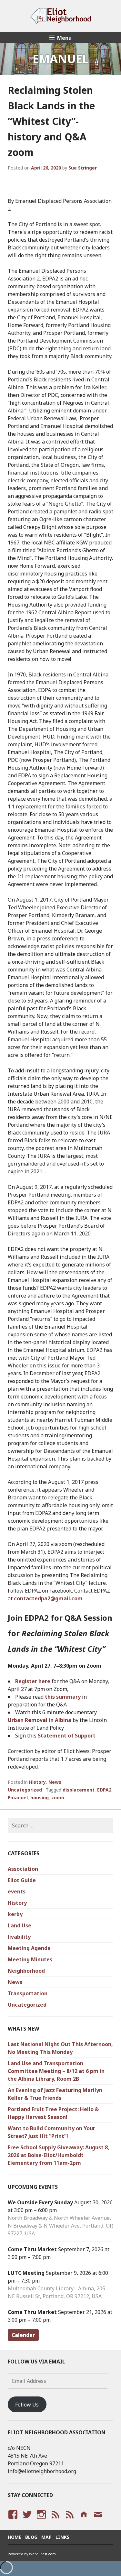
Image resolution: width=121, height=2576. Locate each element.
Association (23, 1869)
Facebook (12, 2521)
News (55, 1782)
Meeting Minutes (30, 1959)
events (17, 1891)
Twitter (27, 2521)
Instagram (41, 2521)
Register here (33, 1681)
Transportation (28, 1993)
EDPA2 (104, 1790)
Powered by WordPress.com (32, 2554)
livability (19, 1937)
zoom (58, 1798)
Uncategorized (25, 1790)
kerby (15, 1914)
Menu (64, 38)
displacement (79, 1790)
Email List (98, 2521)
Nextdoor (83, 2521)
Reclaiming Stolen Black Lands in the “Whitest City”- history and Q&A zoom (51, 121)
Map (46, 2537)
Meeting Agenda (29, 1948)
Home (15, 2537)
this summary (63, 1697)
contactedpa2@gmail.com (48, 1598)
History (37, 1782)
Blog (31, 2537)
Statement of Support (67, 1736)
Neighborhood (26, 1971)
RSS (68, 2521)
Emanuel (18, 1798)
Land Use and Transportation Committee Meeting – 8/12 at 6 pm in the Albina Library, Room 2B (56, 2071)
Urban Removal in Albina (40, 1720)
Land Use (20, 1925)
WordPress (55, 2521)
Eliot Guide (22, 1880)
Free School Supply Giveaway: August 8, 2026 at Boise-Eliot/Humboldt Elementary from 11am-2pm (59, 2155)
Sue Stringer (83, 168)
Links (62, 2537)
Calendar (23, 2335)
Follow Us (27, 2405)
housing (40, 1798)
